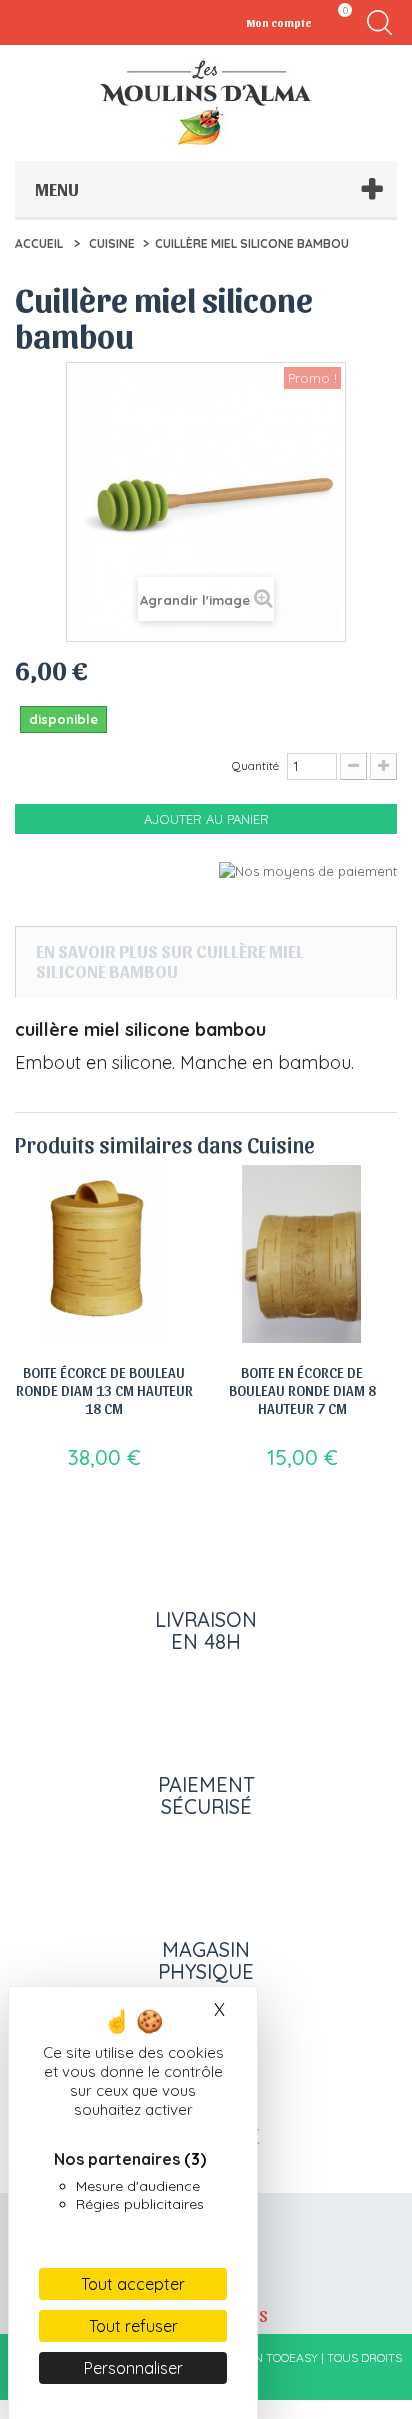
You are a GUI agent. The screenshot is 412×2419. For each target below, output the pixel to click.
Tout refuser (133, 2326)
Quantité (255, 765)
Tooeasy (292, 2357)
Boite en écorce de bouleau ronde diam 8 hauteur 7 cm (302, 1390)
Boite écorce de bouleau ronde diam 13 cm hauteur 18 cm (104, 1390)
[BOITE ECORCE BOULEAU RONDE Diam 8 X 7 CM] (302, 1254)
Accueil (39, 243)
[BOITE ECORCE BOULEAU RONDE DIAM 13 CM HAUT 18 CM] (104, 1254)
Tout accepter (133, 2284)
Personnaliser (133, 2368)
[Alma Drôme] (206, 102)
